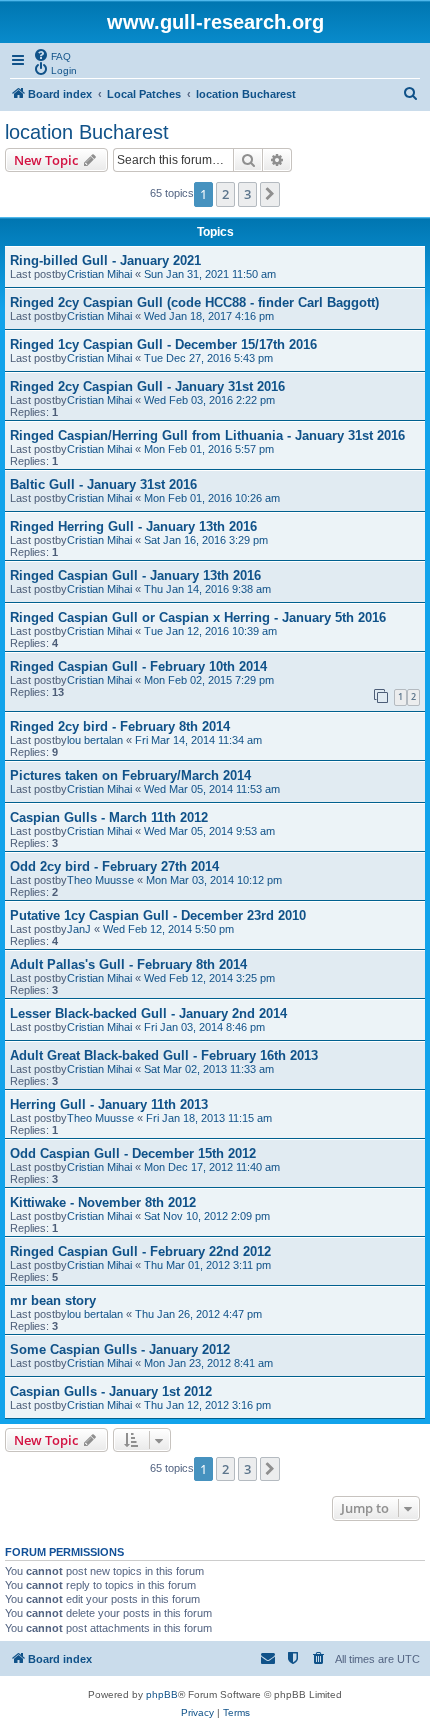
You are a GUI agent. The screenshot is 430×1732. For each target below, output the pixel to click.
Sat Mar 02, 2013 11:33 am (209, 1069)
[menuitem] (52, 55)
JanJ (79, 929)
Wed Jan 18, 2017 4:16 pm (209, 316)
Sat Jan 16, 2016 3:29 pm (206, 540)
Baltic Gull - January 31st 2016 (103, 484)
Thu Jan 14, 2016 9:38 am (207, 589)
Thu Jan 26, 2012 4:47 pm (198, 1314)
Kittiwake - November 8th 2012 (103, 1202)
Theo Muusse (100, 880)
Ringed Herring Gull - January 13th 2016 (133, 526)
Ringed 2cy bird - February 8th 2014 (120, 726)
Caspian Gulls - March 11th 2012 (109, 817)
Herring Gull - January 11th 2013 (109, 1104)
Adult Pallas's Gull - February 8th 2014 (128, 964)
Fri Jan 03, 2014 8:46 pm (204, 1027)
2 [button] (225, 194)
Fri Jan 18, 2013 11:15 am (209, 1118)
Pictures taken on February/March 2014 (130, 775)
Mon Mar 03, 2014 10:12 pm (214, 880)
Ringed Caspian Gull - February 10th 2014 (138, 666)
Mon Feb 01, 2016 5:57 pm (209, 449)
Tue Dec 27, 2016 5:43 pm (208, 358)
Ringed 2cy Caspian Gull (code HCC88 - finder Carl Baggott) (194, 302)
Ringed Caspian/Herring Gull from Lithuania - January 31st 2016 (207, 435)
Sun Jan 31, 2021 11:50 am (210, 274)
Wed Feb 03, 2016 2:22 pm (209, 400)
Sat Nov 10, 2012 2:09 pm (207, 1216)
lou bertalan (95, 740)
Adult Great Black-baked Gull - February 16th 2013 (164, 1055)
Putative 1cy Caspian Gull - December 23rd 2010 (158, 915)
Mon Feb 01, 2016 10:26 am (212, 498)
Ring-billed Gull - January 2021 (105, 260)
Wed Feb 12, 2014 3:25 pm (209, 978)
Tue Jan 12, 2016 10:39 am (210, 631)
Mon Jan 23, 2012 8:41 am (208, 1363)
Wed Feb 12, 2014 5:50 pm (168, 929)
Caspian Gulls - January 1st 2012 (111, 1391)
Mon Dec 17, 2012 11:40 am (212, 1167)
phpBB (162, 1694)
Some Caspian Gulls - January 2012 (120, 1349)
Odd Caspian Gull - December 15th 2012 (133, 1153)
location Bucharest (87, 132)
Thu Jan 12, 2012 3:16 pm (207, 1405)
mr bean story (53, 1300)
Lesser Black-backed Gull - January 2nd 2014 (148, 1013)
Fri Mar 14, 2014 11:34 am (198, 740)
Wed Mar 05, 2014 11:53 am (212, 789)
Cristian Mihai (99, 274)
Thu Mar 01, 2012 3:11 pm (207, 1265)
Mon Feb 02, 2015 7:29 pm (209, 680)
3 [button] (247, 194)
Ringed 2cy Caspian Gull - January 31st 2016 (147, 386)
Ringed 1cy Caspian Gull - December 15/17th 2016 (163, 344)
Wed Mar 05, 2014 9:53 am (209, 831)
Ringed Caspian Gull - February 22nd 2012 (140, 1251)
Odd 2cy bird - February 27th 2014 (114, 866)
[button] (270, 194)
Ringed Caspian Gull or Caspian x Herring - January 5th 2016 (198, 617)
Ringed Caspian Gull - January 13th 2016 (135, 575)
